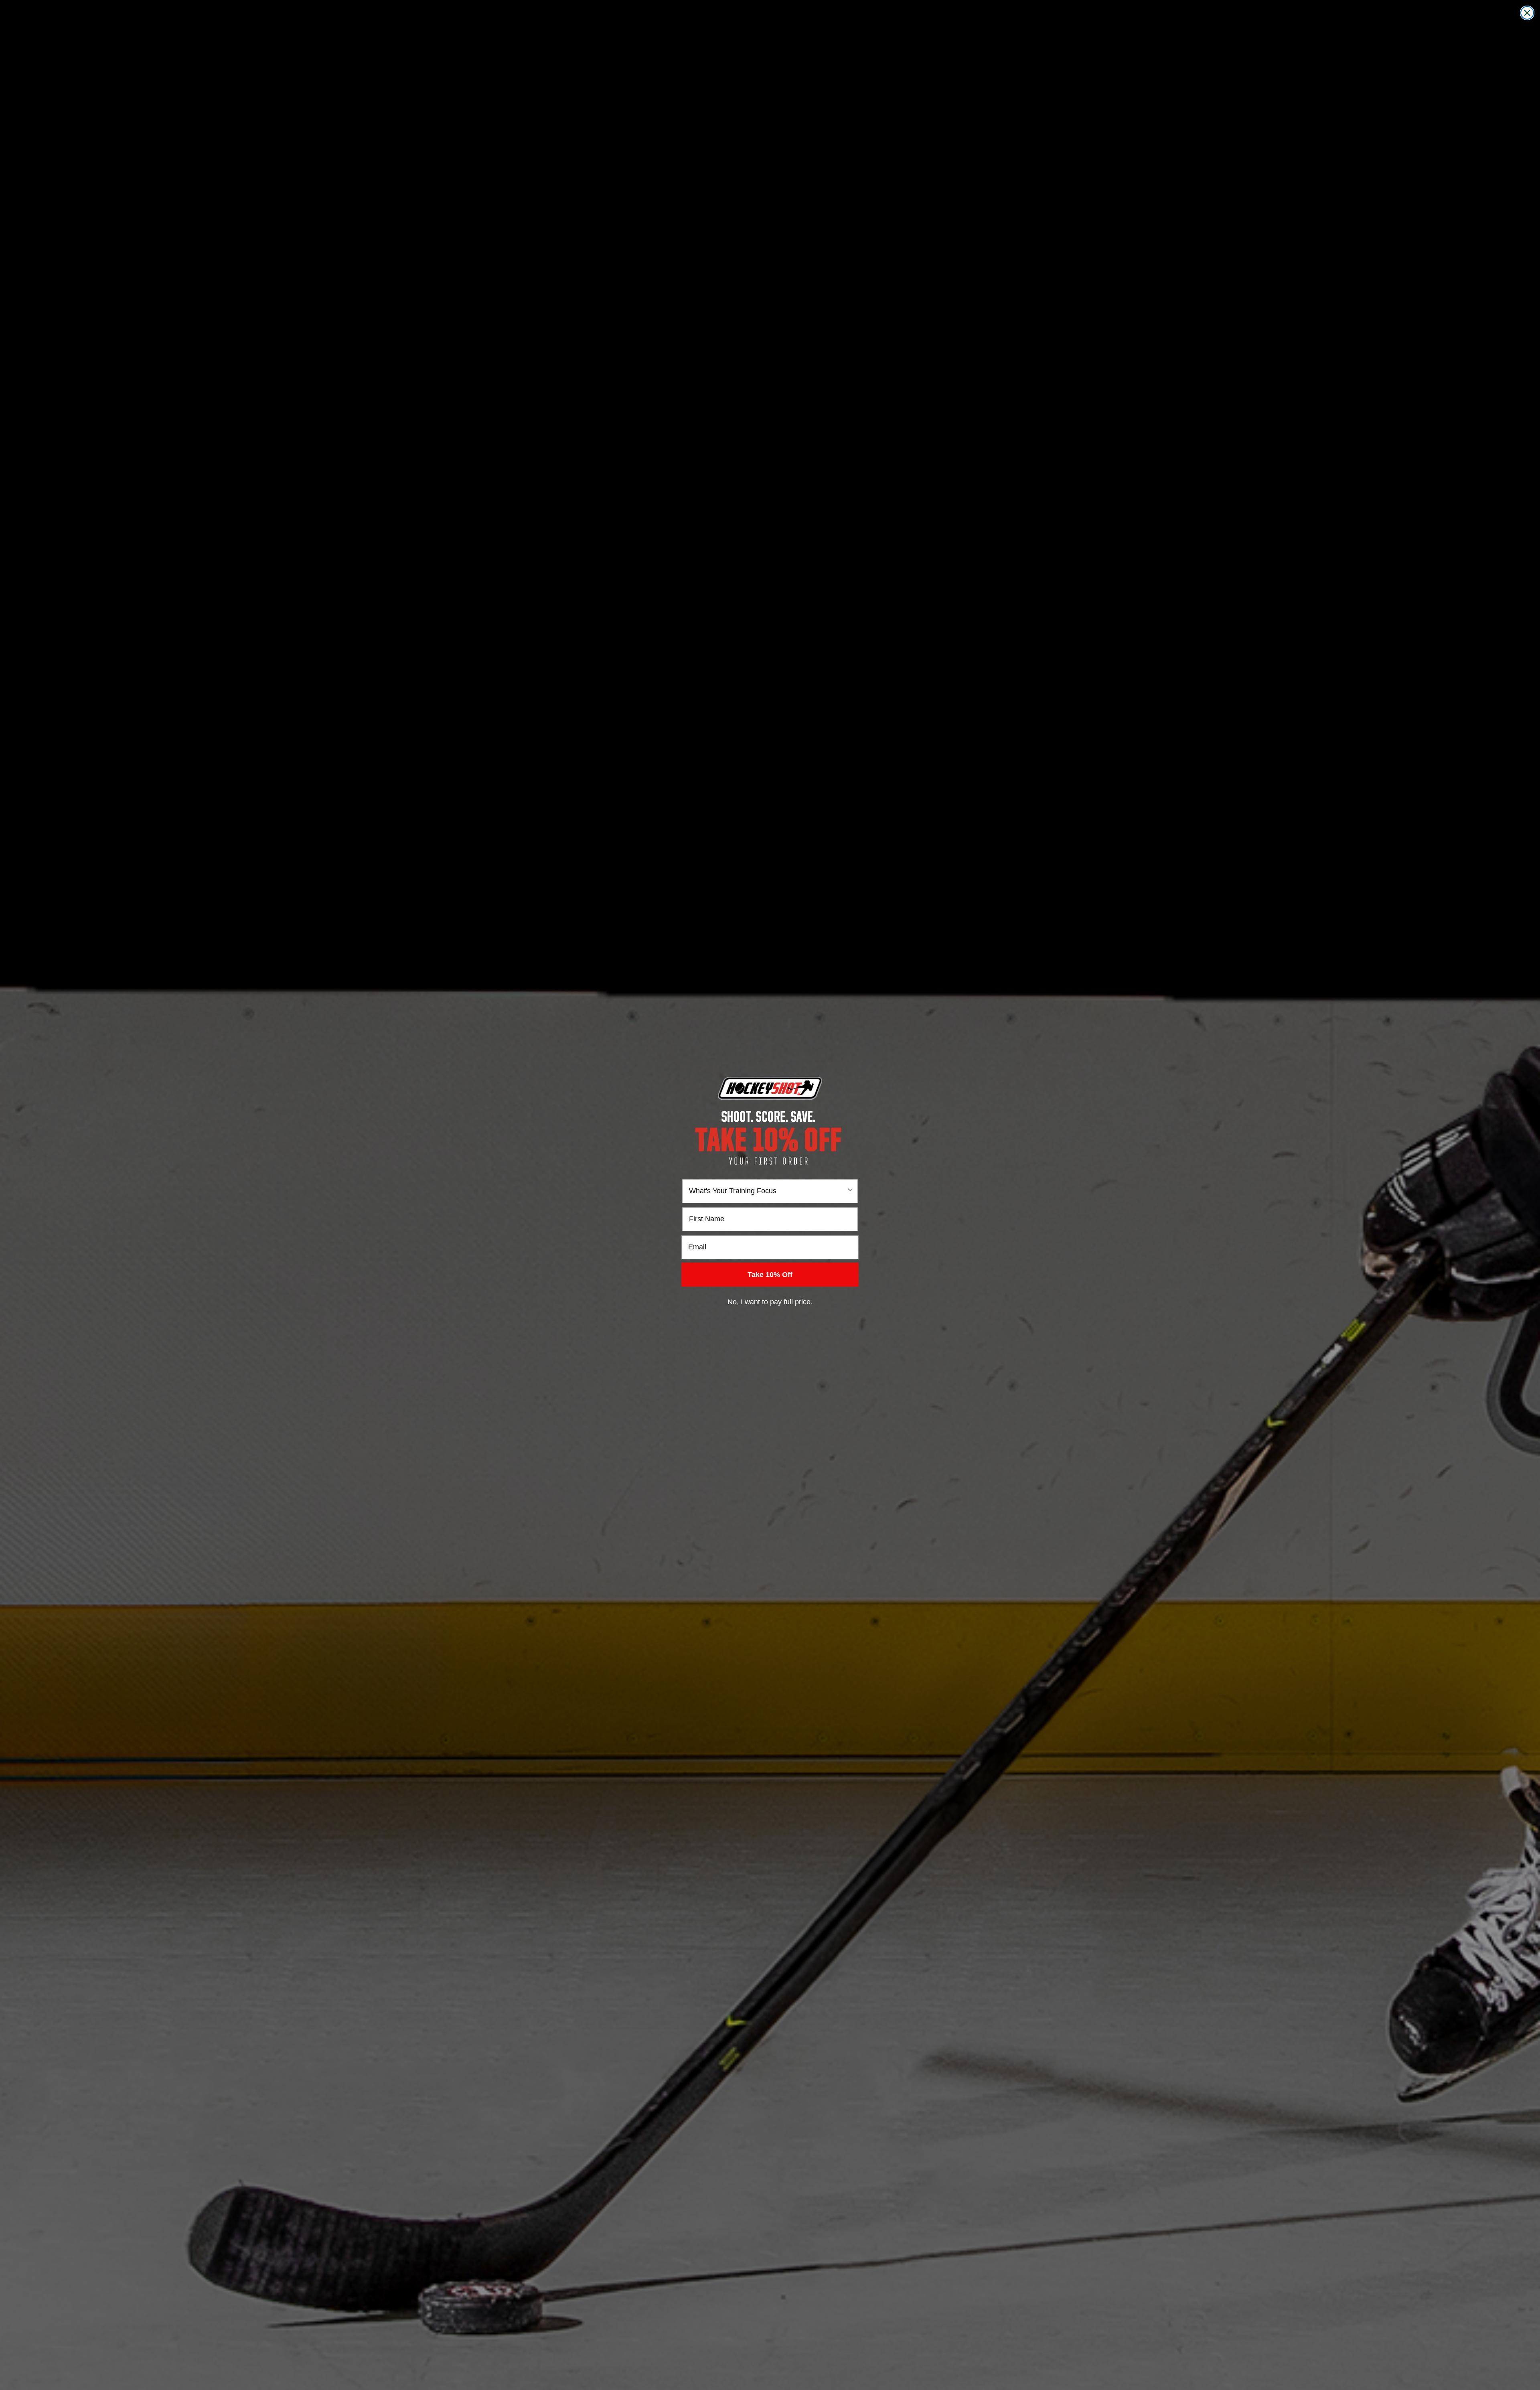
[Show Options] (850, 1191)
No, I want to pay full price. (770, 1302)
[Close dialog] (1527, 13)
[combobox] (768, 1191)
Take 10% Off (770, 1275)
